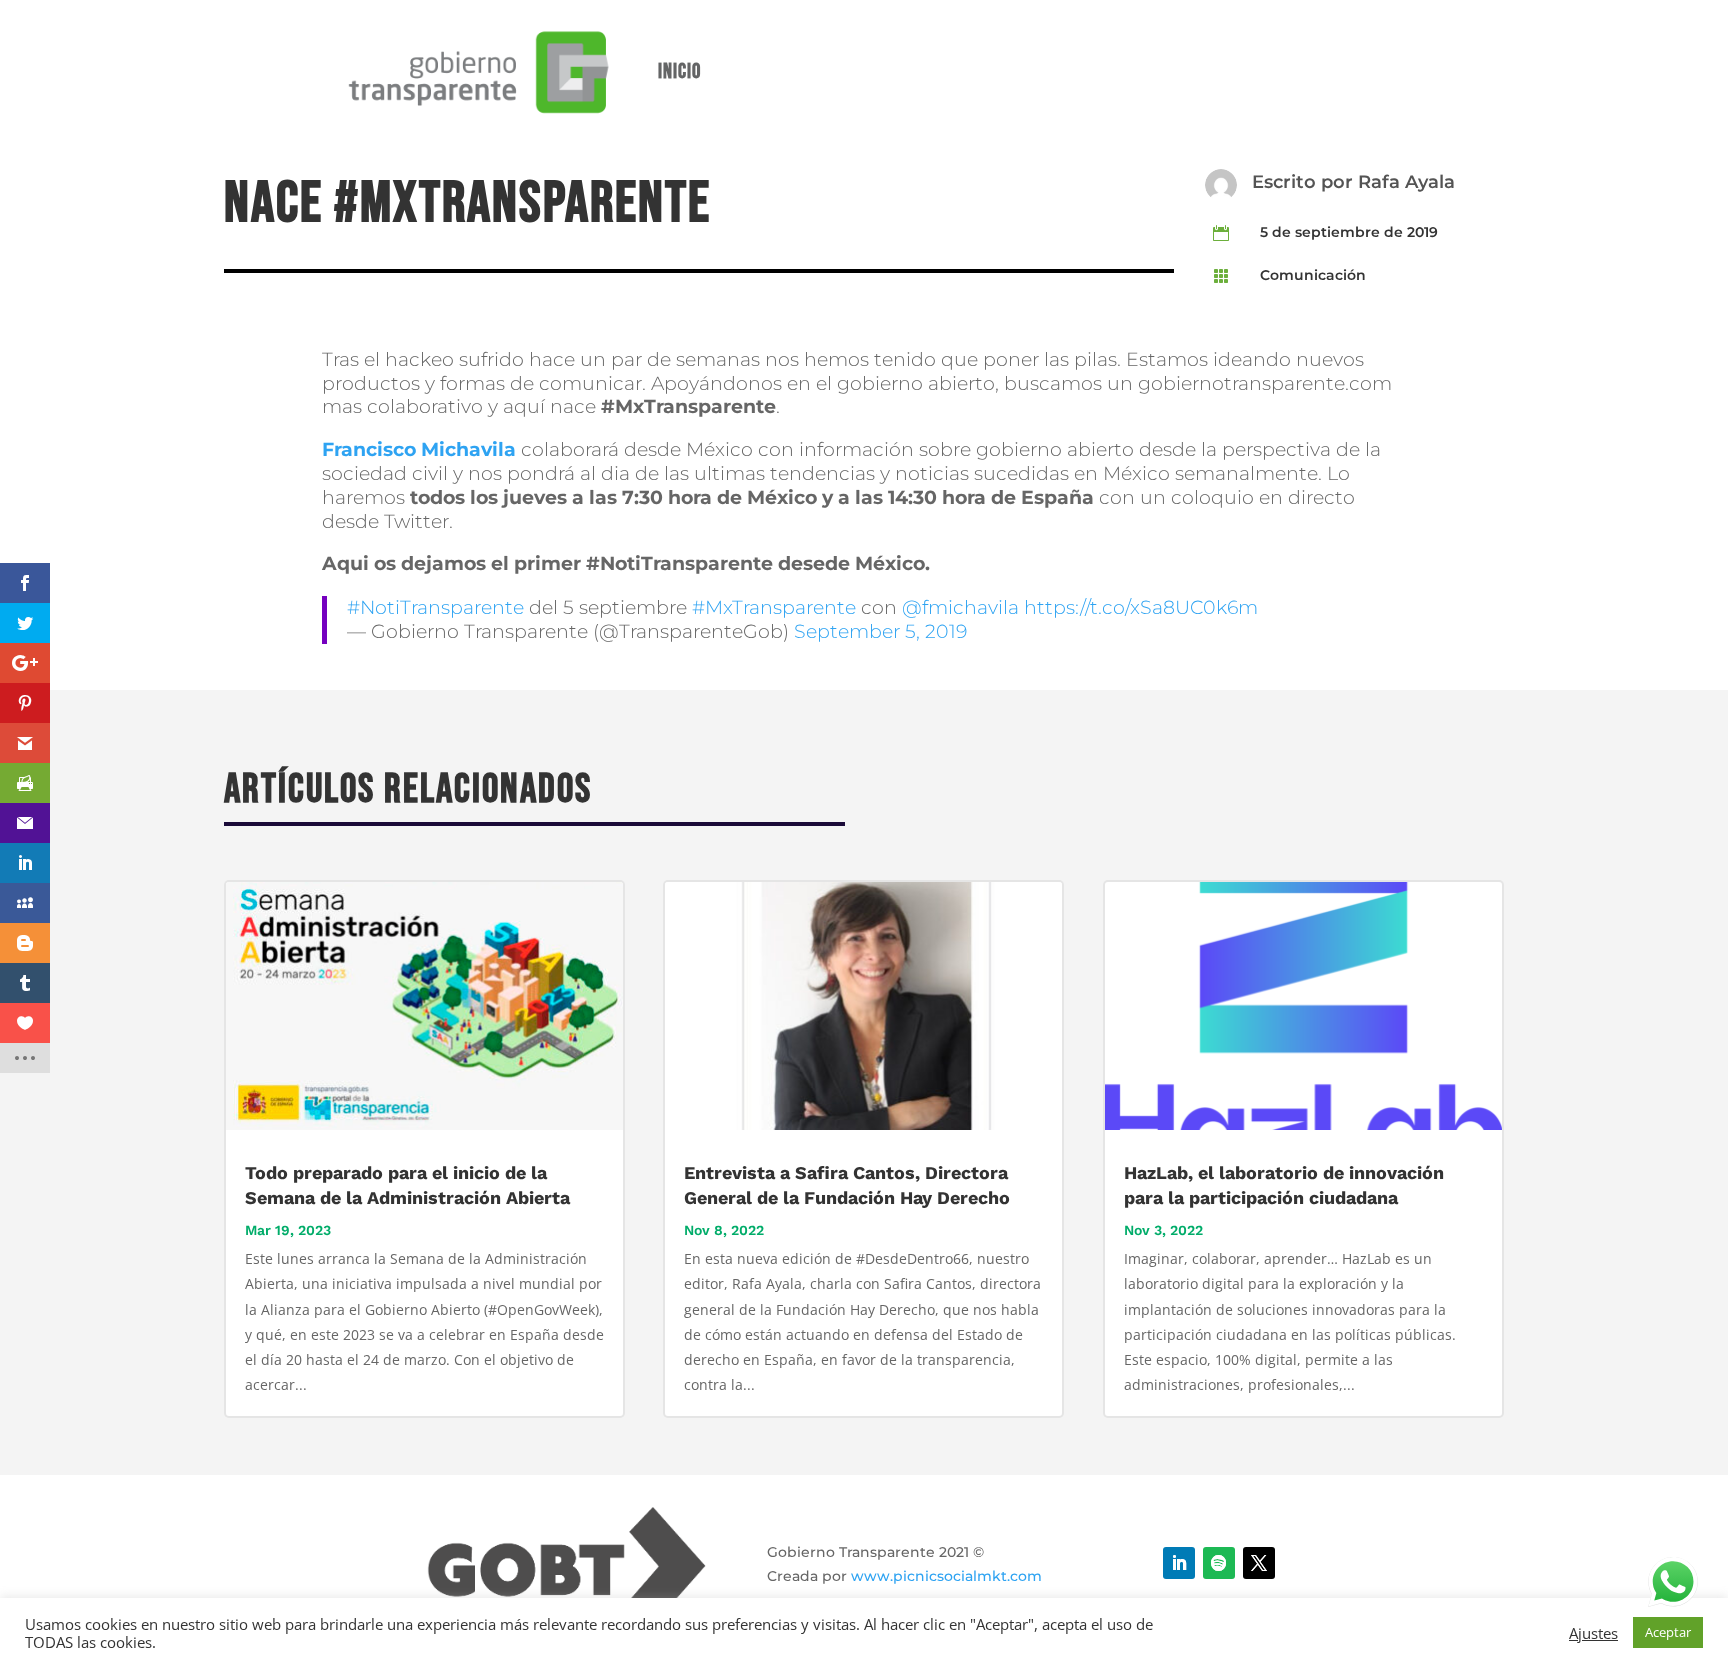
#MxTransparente (774, 607)
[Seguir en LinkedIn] (1179, 1563)
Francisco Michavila (419, 449)
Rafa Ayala (1406, 182)
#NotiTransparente (435, 607)
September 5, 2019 (880, 631)
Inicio (679, 71)
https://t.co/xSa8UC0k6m (1141, 607)
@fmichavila (960, 607)
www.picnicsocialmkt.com (946, 1576)
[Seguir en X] (1259, 1563)
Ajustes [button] (1593, 1633)
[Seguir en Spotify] (1219, 1563)
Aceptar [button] (1668, 1632)
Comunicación (1313, 275)
